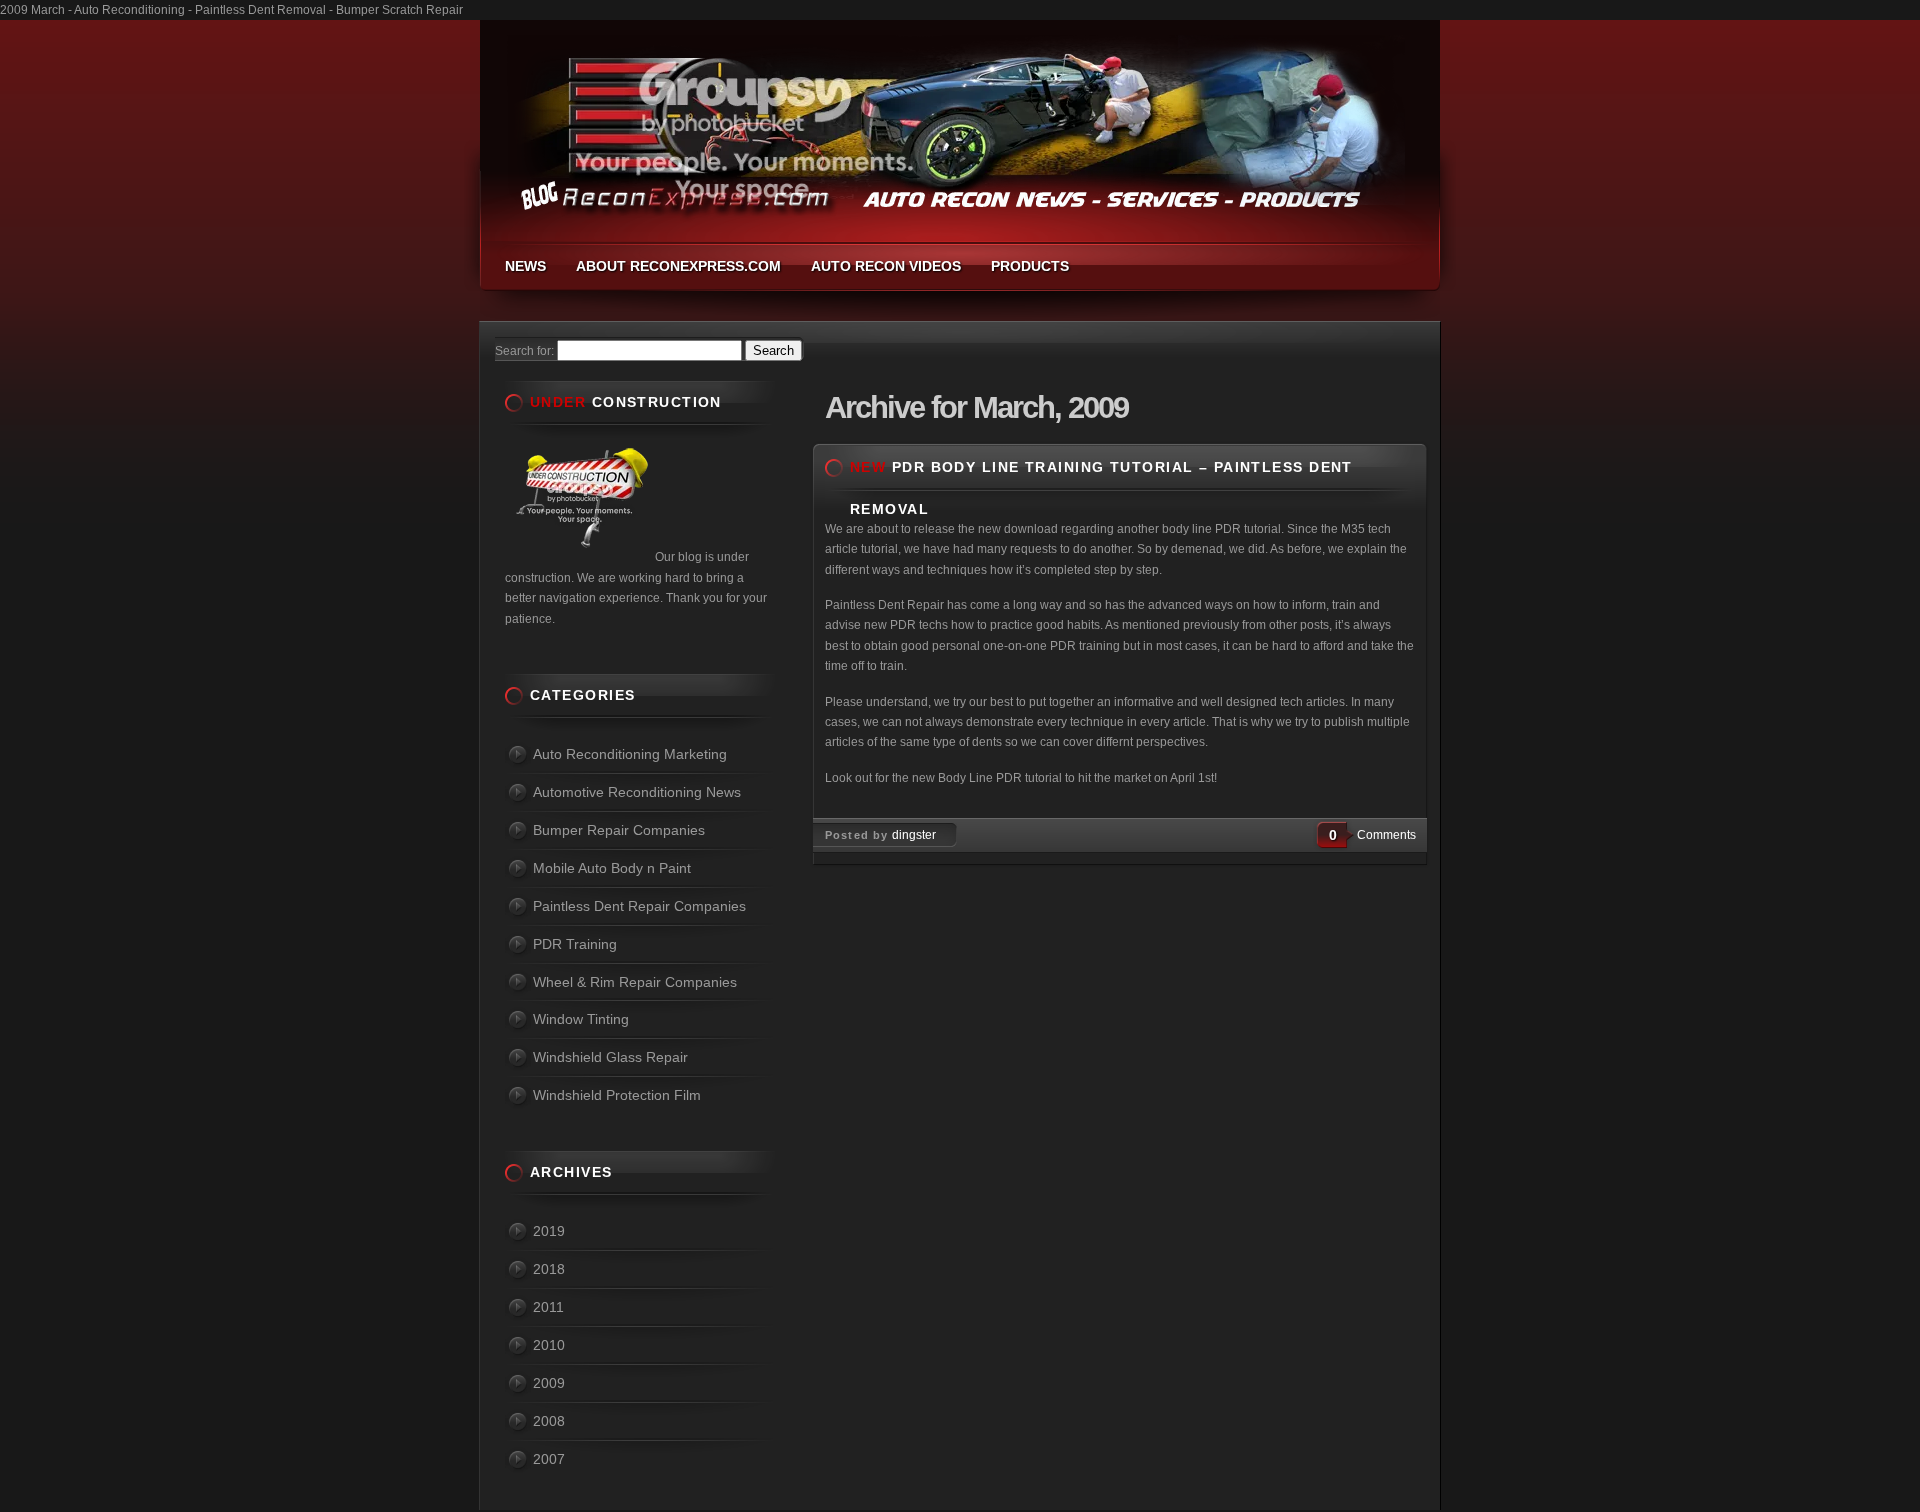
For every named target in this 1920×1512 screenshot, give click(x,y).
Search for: (524, 351)
